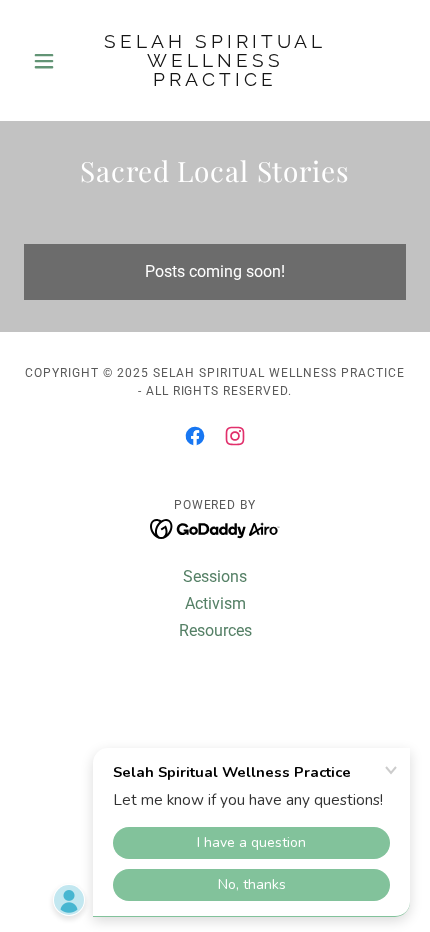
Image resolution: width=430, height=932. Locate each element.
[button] (52, 61)
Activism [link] (215, 603)
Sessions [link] (215, 576)
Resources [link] (215, 630)
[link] (214, 60)
